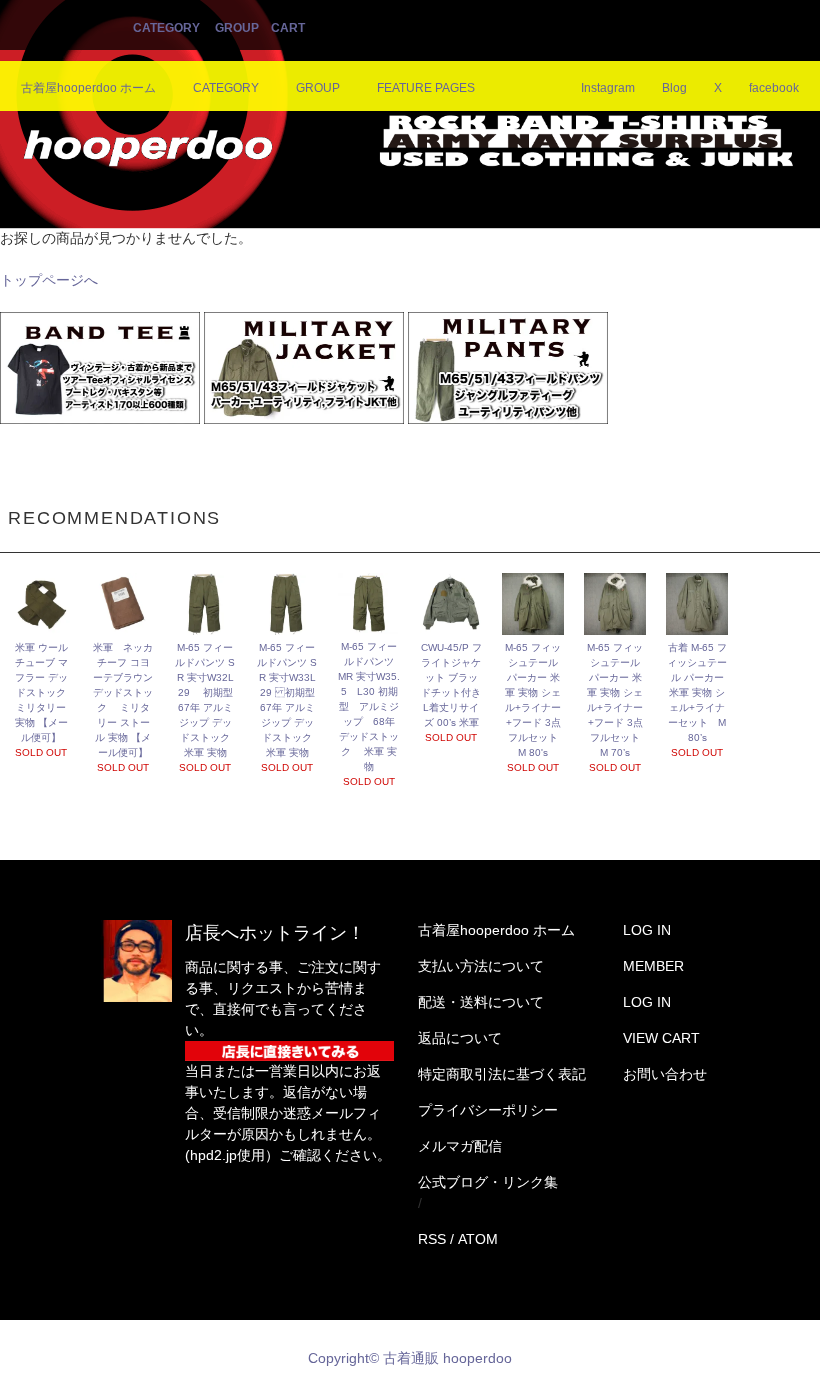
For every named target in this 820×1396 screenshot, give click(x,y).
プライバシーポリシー (488, 1110)
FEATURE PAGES (426, 88)
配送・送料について (481, 1002)
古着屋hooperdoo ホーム (88, 88)
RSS (432, 1239)
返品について (460, 1038)
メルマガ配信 (460, 1146)
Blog (674, 88)
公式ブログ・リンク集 (488, 1182)
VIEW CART (661, 1038)
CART (288, 28)
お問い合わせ (665, 1074)
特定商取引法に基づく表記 (502, 1074)
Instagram (608, 88)
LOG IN (647, 930)
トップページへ (49, 280)
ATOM (478, 1239)
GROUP (237, 28)
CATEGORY (166, 28)
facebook (774, 88)
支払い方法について (481, 966)
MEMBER (653, 966)
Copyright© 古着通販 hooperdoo (412, 1358)
